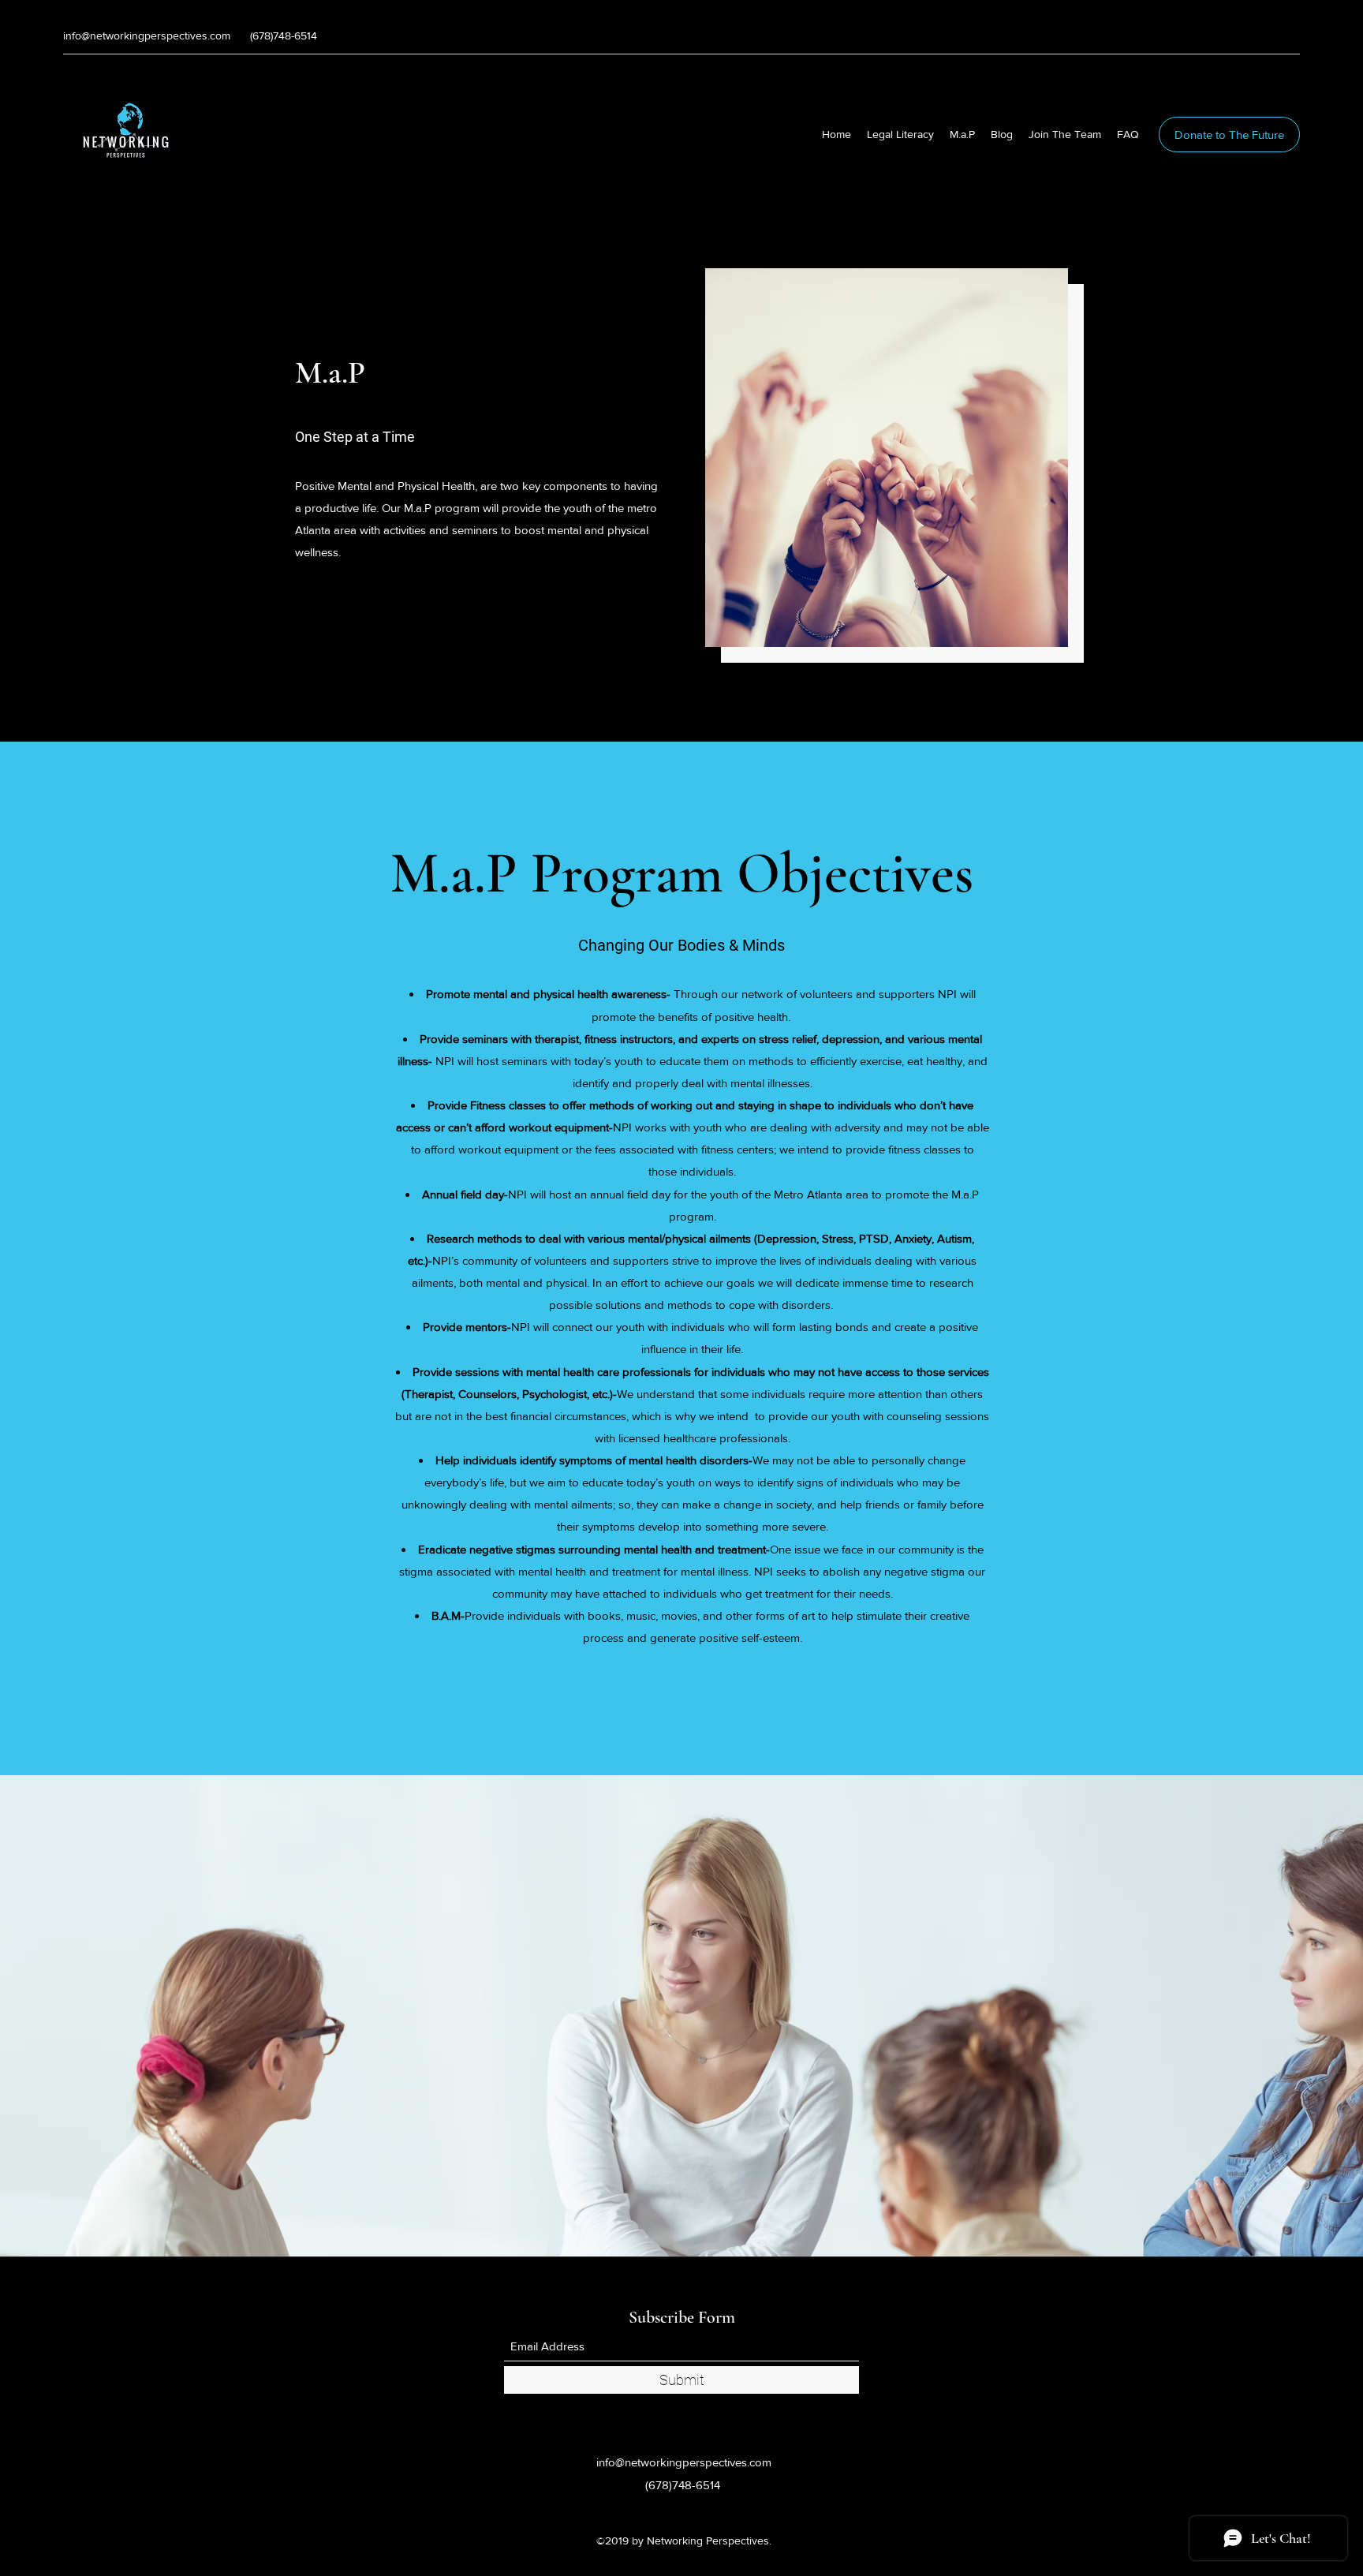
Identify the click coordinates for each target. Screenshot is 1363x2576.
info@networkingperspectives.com (147, 36)
